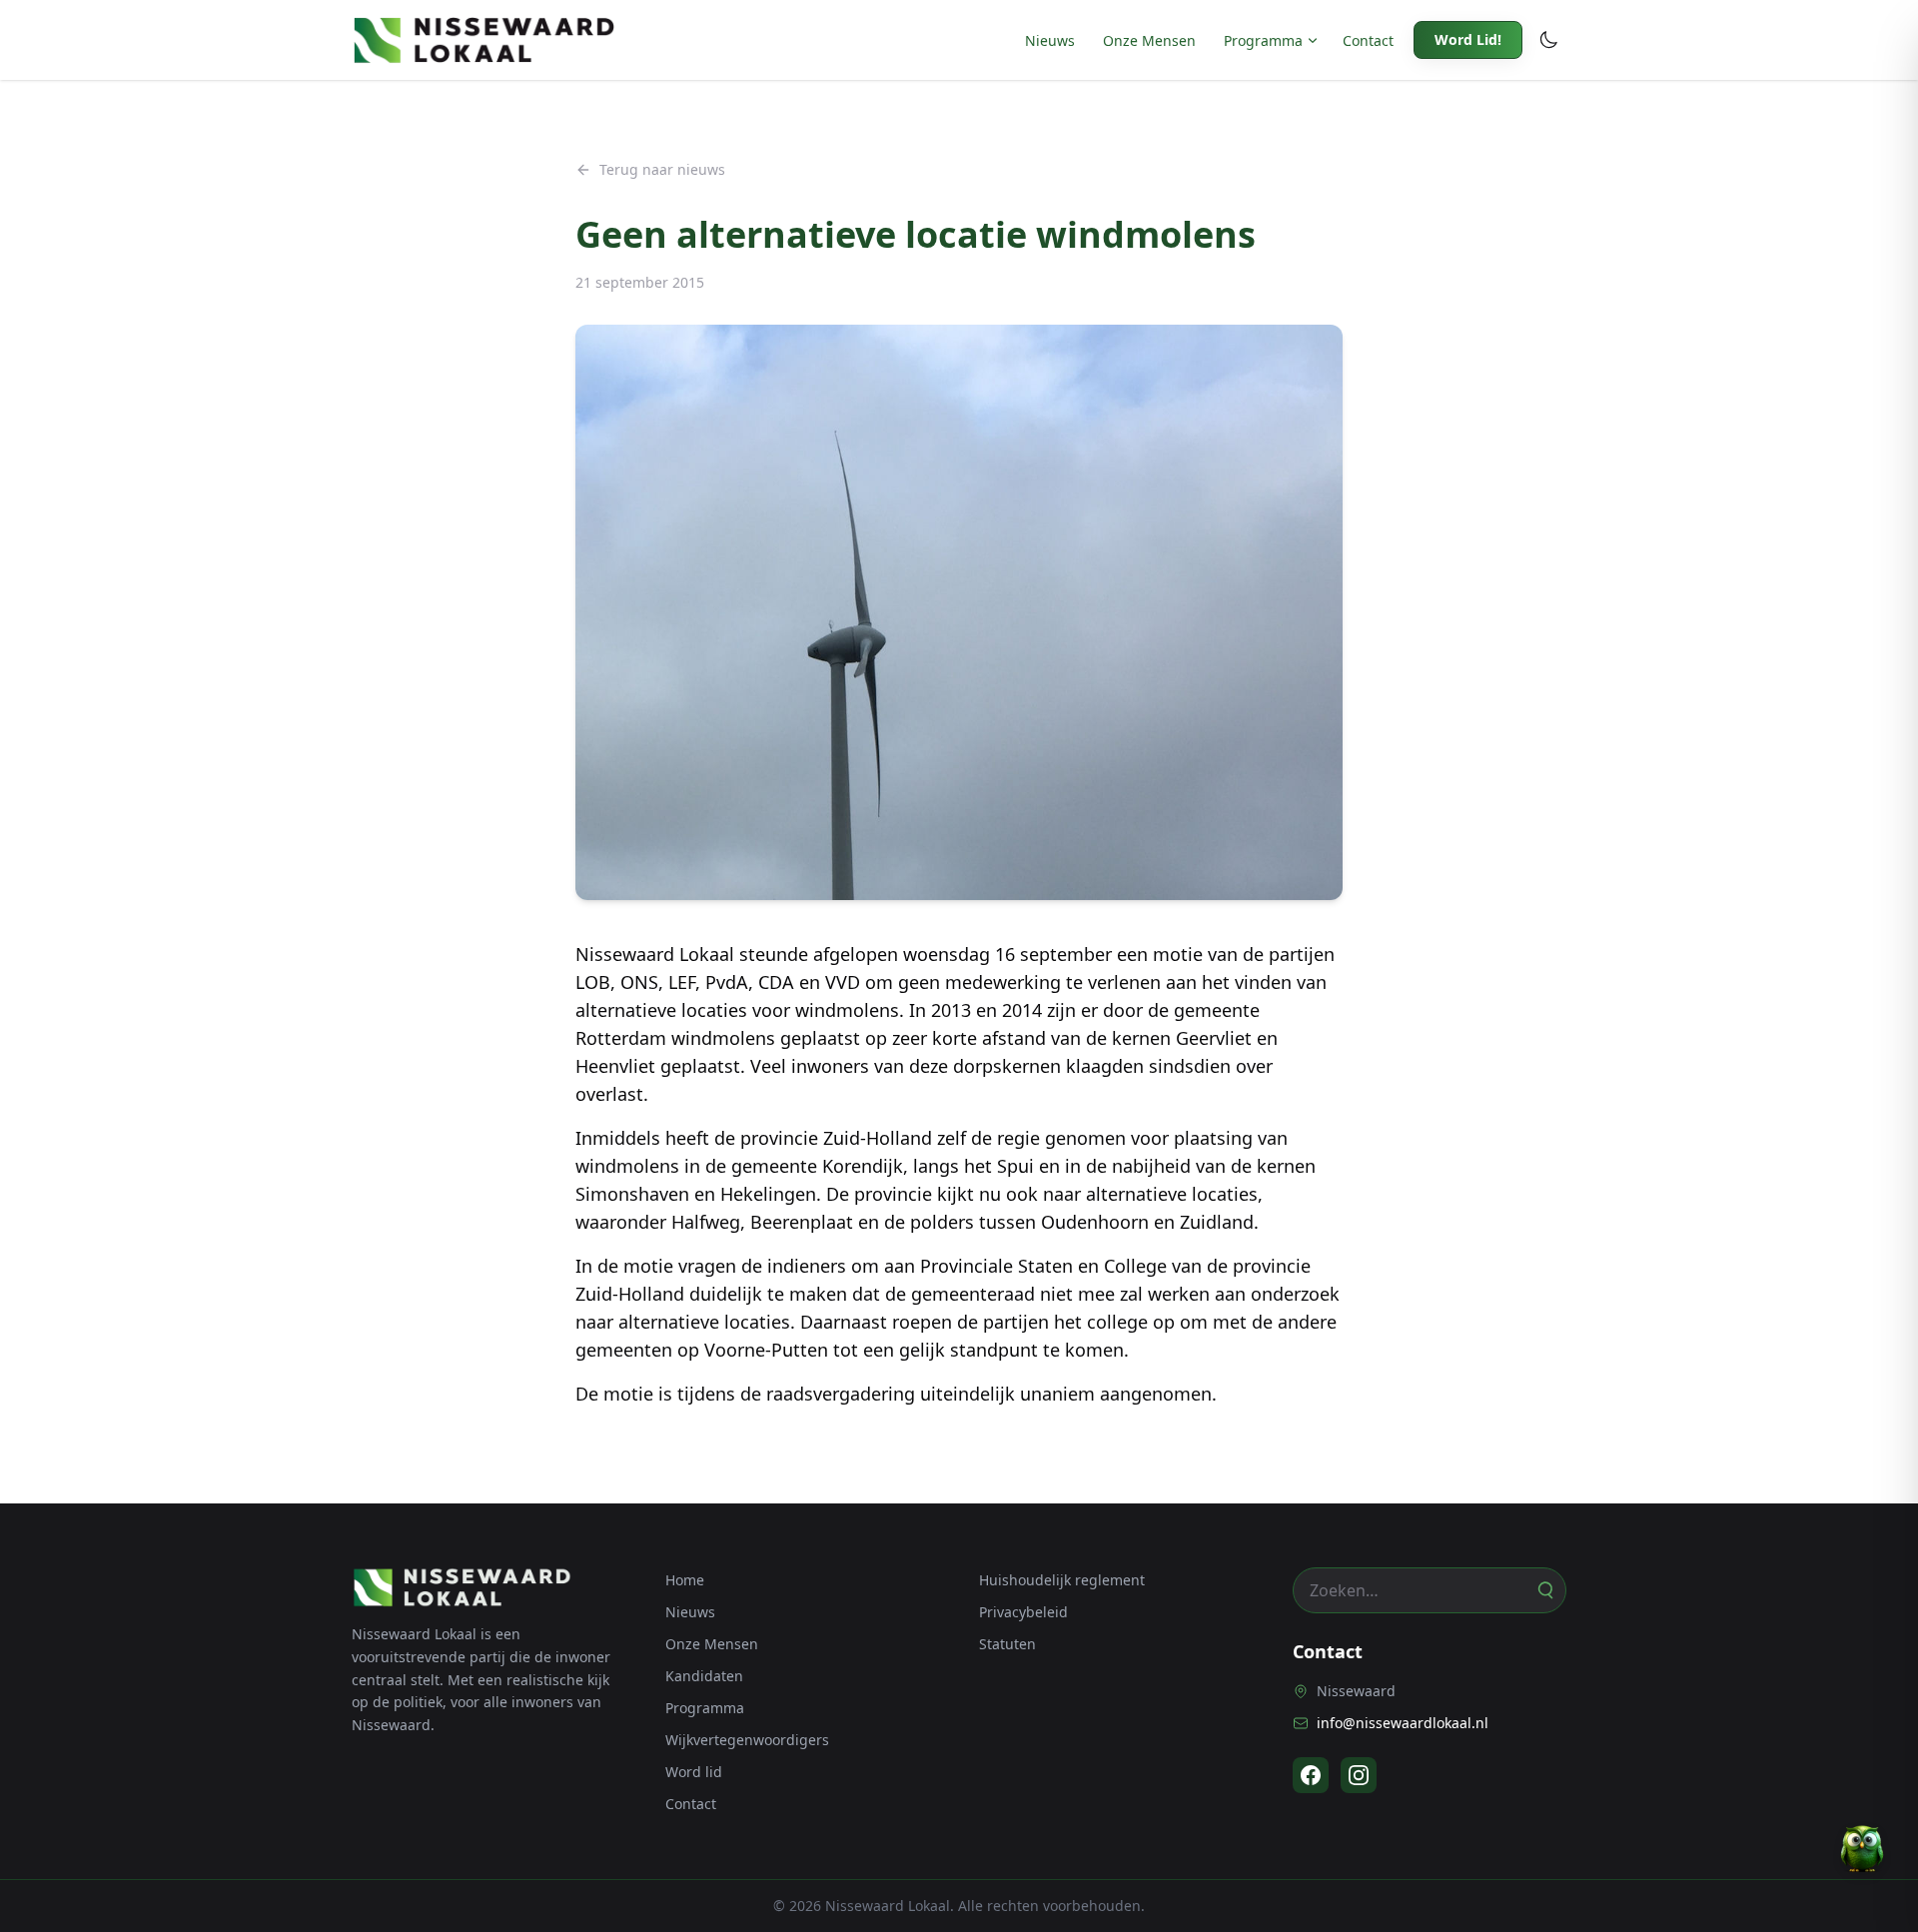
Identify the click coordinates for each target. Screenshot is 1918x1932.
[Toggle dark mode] (1548, 40)
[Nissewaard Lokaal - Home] (483, 40)
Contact (1368, 40)
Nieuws (1050, 40)
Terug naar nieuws (662, 169)
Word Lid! (1468, 39)
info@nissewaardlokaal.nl (1403, 1723)
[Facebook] (1311, 1775)
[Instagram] (1359, 1775)
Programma (1263, 40)
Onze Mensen (1149, 40)
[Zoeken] (1544, 1590)
